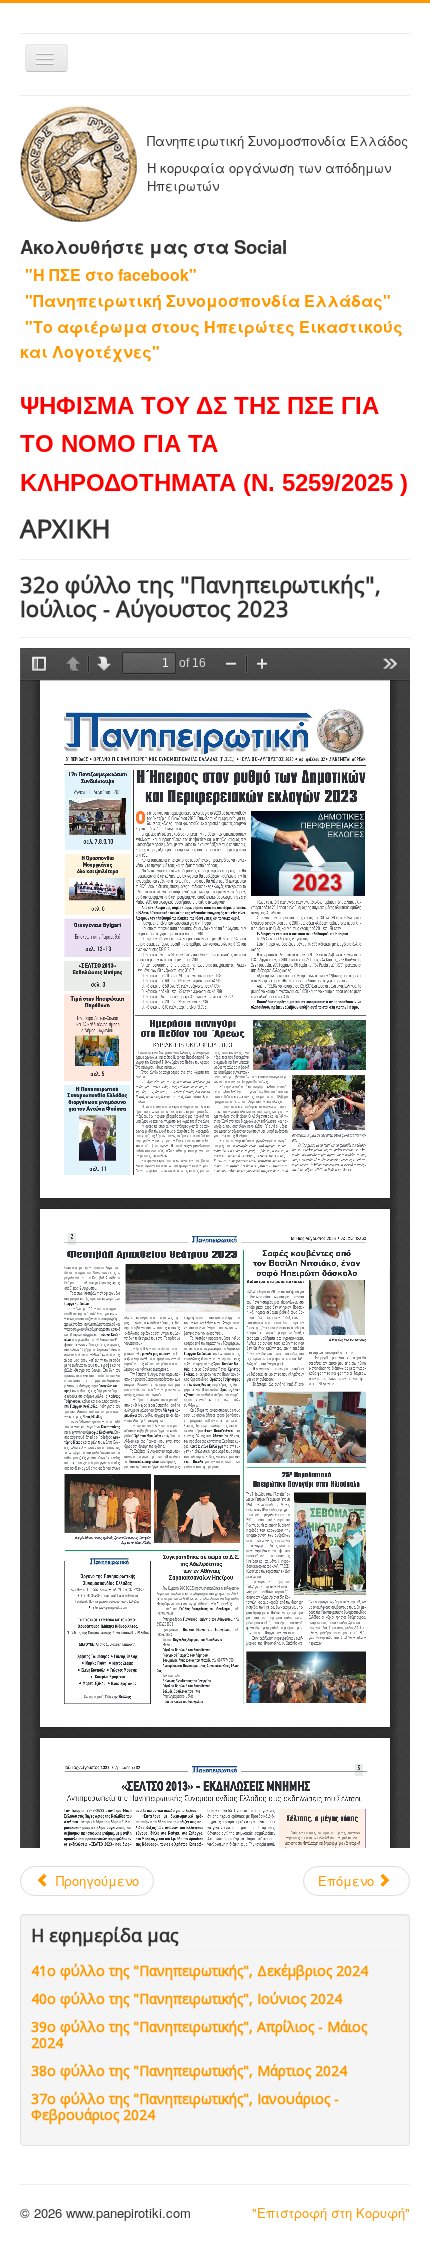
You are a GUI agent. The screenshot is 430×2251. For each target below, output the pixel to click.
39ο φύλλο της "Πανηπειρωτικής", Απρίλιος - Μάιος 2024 (199, 2034)
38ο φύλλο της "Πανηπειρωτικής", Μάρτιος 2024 (189, 2070)
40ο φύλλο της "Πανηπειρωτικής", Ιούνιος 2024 (186, 1998)
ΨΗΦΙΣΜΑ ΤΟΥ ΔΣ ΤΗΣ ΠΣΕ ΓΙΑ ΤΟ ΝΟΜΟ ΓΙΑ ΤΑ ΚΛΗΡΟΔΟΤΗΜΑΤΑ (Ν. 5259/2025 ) (214, 444)
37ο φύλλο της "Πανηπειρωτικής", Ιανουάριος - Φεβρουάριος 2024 (185, 2106)
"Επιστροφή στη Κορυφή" (331, 2212)
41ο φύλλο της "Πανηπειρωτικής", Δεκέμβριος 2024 (199, 1970)
